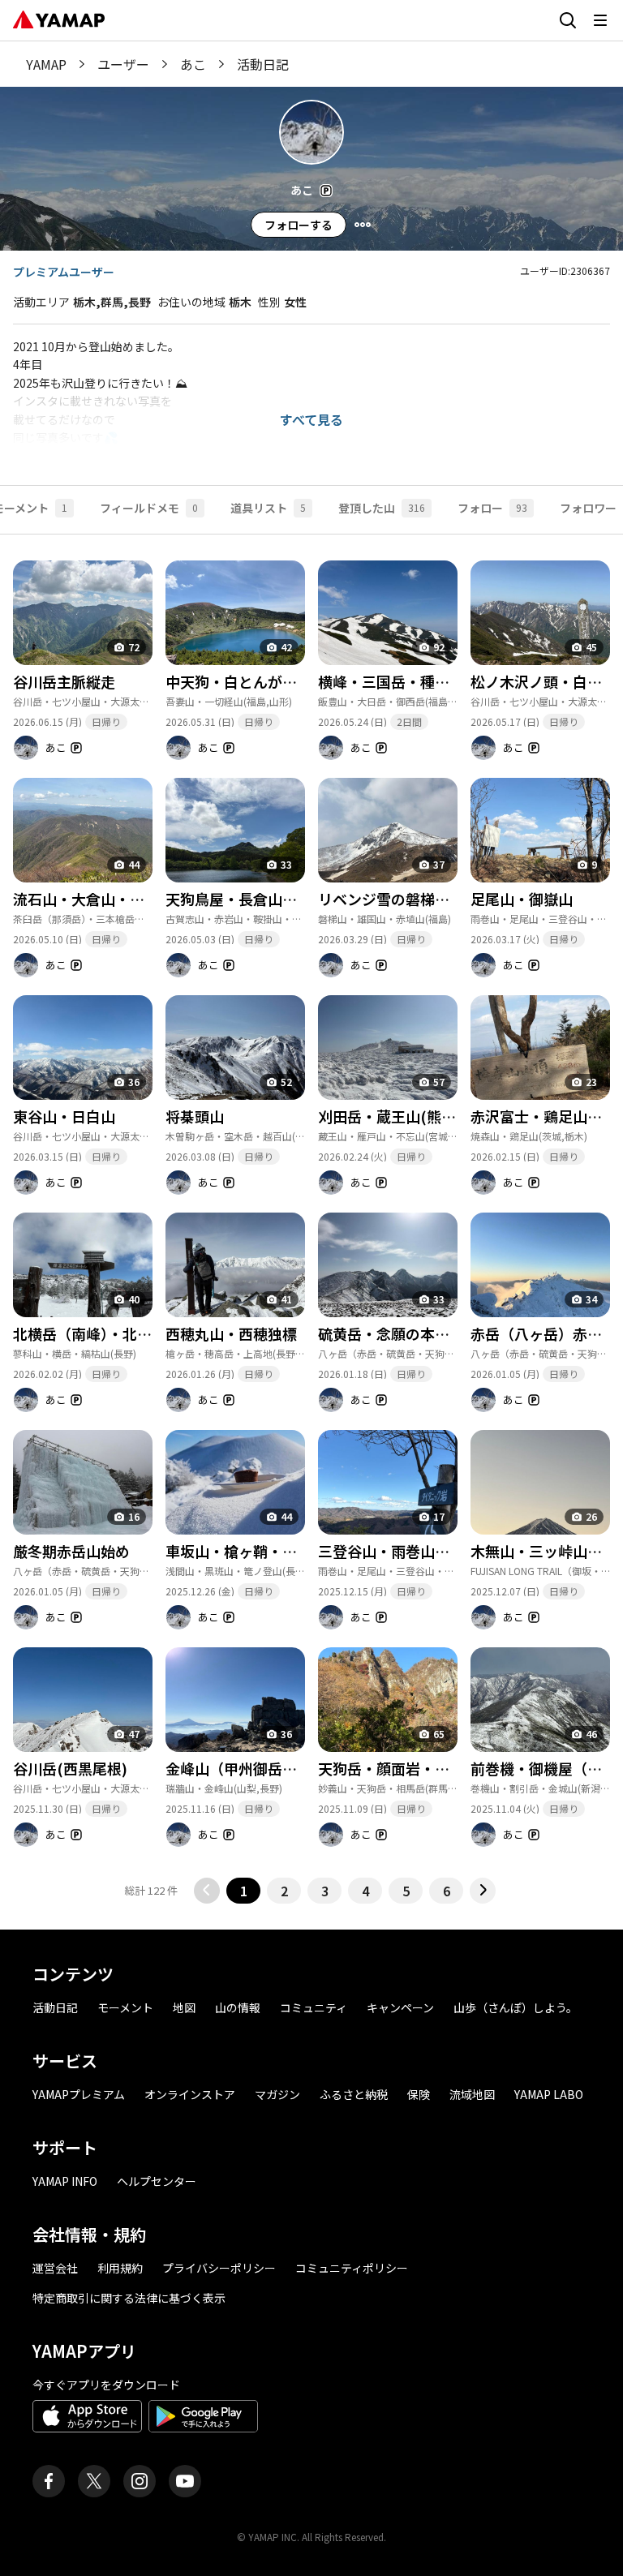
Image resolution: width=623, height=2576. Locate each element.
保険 (419, 2094)
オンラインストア (190, 2094)
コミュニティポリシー (352, 2268)
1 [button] (244, 1891)
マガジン (277, 2094)
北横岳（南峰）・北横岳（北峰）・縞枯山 (144, 1333)
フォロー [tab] (492, 508)
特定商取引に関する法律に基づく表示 (129, 2298)
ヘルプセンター (157, 2181)
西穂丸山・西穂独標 (231, 1333)
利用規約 (120, 2268)
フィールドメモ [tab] (149, 508)
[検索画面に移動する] (568, 20)
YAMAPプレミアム (79, 2094)
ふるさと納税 (354, 2094)
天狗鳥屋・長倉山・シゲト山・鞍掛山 (290, 899)
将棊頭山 (195, 1116)
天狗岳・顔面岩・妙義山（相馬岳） (435, 1768)
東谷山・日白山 (64, 1116)
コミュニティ (314, 2007)
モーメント (125, 2007)
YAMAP (46, 64)
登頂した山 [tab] (382, 508)
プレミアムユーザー (64, 272)
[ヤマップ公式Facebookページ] (49, 2481)
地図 (184, 2007)
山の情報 (238, 2007)
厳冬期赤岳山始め (71, 1551)
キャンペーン (400, 2007)
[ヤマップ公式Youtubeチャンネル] (185, 2481)
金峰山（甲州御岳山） (238, 1768)
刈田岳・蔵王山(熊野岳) (397, 1116)
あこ (193, 64)
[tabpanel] (311, 1219)
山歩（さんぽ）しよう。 (516, 2007)
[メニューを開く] (600, 20)
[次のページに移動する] (483, 1891)
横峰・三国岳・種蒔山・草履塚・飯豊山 (449, 681)
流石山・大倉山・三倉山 (93, 899)
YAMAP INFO (65, 2181)
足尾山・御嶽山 (522, 899)
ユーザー (123, 64)
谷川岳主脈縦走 (64, 681)
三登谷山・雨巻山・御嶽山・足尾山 (435, 1551)
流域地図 (472, 2094)
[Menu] (363, 225)
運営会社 (55, 2268)
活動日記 (55, 2007)
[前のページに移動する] (207, 1891)
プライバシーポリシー (219, 2268)
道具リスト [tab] (268, 508)
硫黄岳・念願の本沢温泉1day (415, 1333)
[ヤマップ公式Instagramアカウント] (140, 2481)
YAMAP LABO (549, 2094)
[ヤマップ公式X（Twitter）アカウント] (94, 2481)
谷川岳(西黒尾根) (70, 1768)
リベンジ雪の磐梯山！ (391, 899)
